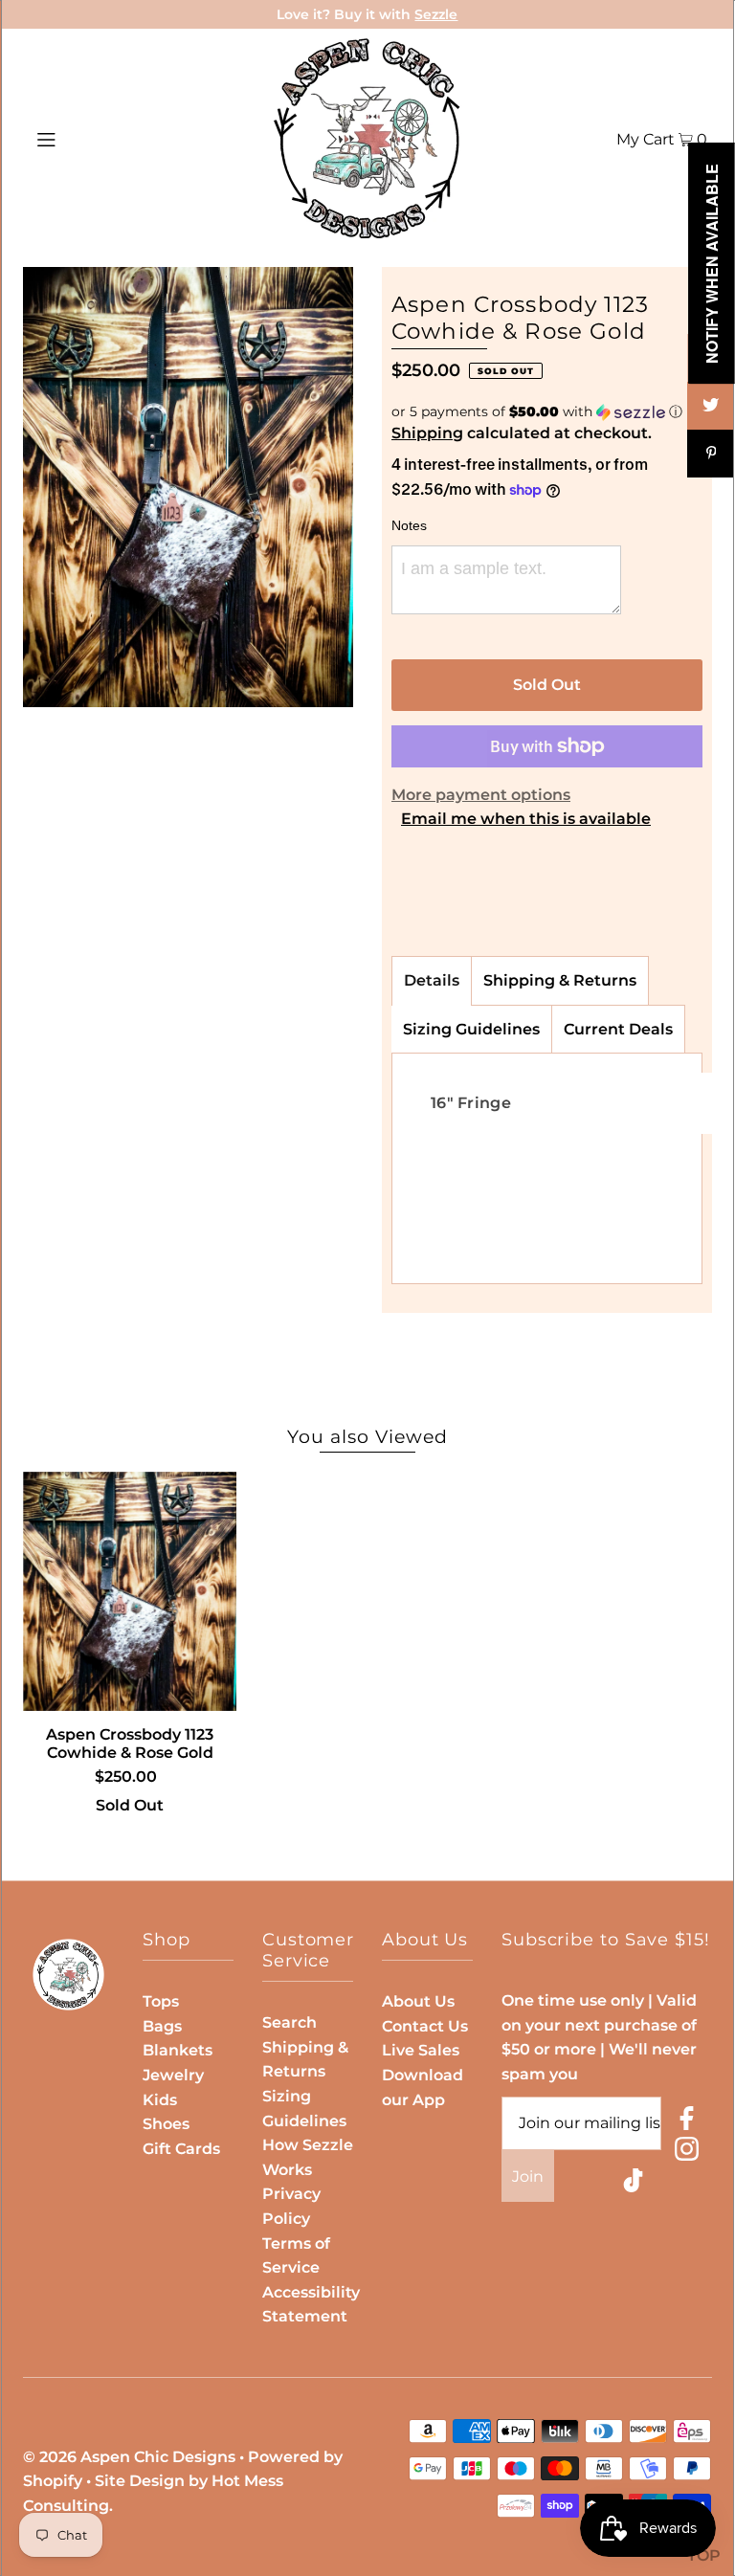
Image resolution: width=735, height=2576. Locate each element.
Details (432, 980)
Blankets (178, 2050)
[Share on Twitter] (711, 406)
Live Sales (421, 2050)
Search (290, 2022)
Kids (160, 2100)
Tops (161, 2001)
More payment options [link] (481, 795)
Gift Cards (181, 2149)
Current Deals (618, 1029)
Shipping (427, 433)
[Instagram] (687, 2153)
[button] (547, 412)
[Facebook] (687, 2122)
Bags (162, 2026)
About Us (418, 2001)
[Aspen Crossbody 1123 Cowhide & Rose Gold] (130, 1591)
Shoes (166, 2124)
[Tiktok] (633, 2184)
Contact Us (425, 2026)
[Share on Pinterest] (711, 454)
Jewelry (173, 2075)
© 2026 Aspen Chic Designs (129, 2457)
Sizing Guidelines (471, 1029)
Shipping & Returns (560, 980)
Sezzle (436, 14)
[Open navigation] (83, 139)
